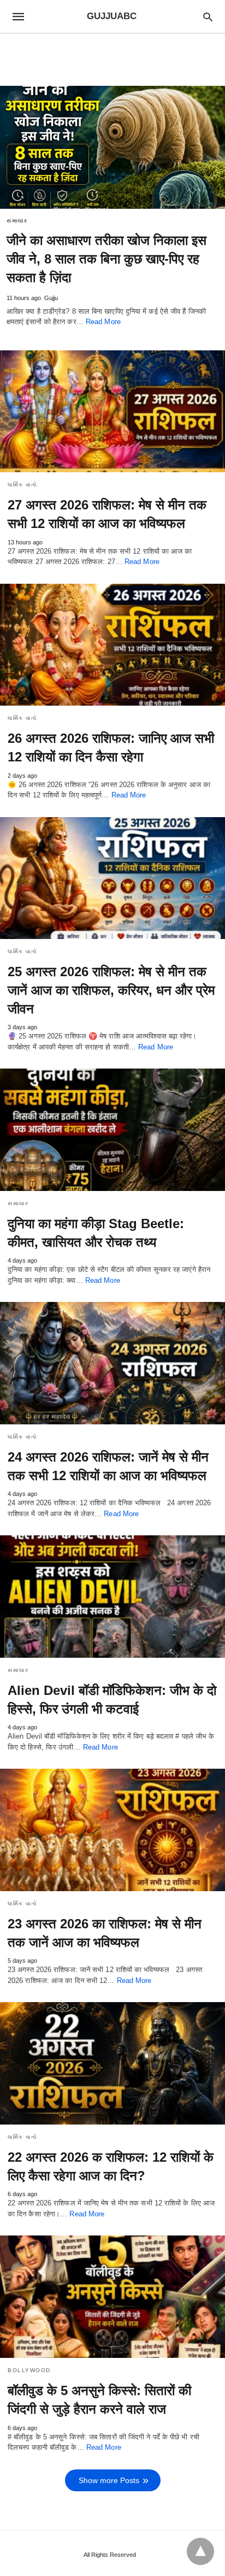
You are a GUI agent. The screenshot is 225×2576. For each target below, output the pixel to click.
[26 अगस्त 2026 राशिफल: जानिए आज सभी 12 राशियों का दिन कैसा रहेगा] (112, 645)
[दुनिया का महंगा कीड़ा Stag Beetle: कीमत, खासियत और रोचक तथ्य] (112, 1130)
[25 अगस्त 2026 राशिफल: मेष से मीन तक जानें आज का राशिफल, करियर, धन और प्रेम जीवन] (112, 878)
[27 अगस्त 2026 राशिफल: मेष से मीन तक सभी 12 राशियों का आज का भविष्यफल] (112, 412)
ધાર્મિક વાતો (22, 485)
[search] (208, 17)
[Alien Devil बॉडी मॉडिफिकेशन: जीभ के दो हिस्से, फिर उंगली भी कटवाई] (112, 1597)
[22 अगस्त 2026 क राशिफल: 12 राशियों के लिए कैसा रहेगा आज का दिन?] (112, 2063)
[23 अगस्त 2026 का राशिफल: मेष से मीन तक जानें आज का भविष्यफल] (112, 1830)
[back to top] (200, 2551)
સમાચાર (17, 221)
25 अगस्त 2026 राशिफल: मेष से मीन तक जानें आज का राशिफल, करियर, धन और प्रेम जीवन (111, 990)
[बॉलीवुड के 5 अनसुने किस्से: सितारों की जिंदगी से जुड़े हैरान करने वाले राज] (112, 2297)
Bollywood (29, 2370)
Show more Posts (109, 2480)
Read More (103, 322)
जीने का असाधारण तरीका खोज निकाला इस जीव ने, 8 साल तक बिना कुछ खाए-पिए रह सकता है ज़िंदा (106, 259)
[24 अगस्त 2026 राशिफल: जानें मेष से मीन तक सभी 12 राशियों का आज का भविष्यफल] (112, 1363)
